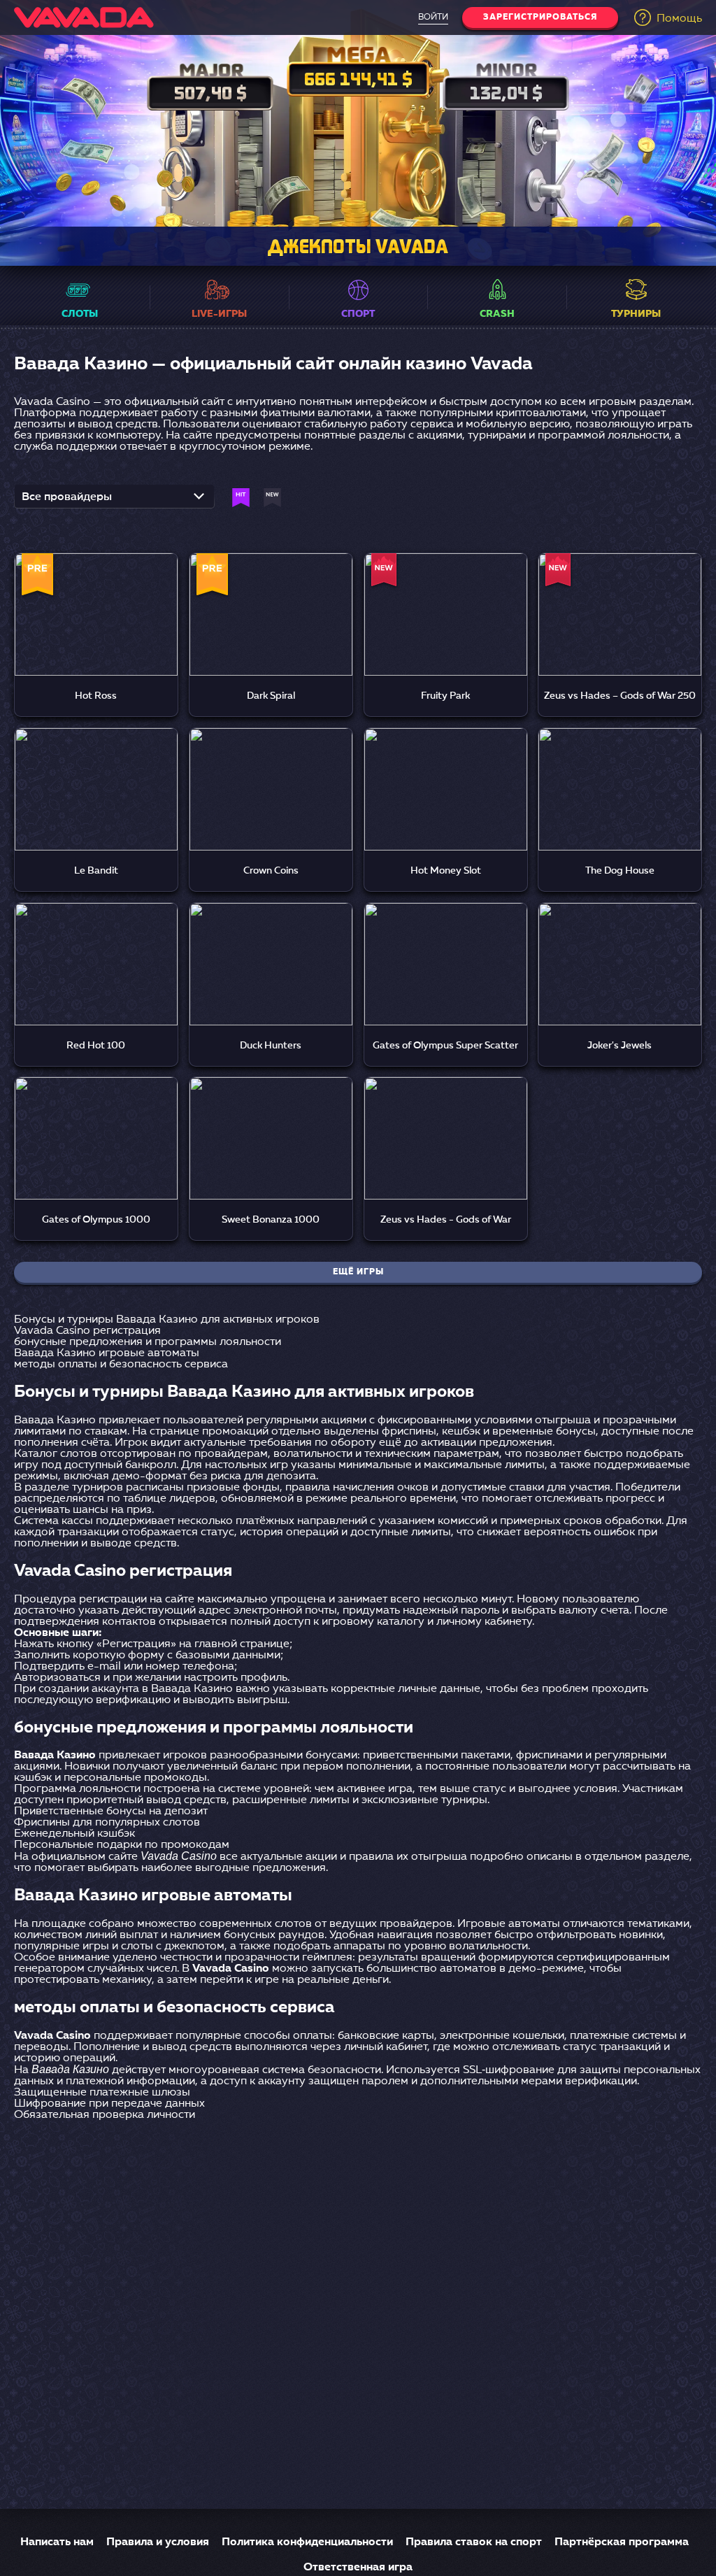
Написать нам (57, 2542)
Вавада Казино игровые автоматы (107, 1353)
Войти (433, 17)
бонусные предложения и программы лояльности (148, 1342)
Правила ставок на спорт (474, 2542)
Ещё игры (358, 1272)
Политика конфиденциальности (307, 2542)
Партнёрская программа (622, 2542)
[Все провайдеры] (114, 501)
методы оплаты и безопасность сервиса (121, 1365)
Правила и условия (158, 2542)
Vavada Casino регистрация (87, 1331)
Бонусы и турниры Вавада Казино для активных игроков (167, 1320)
